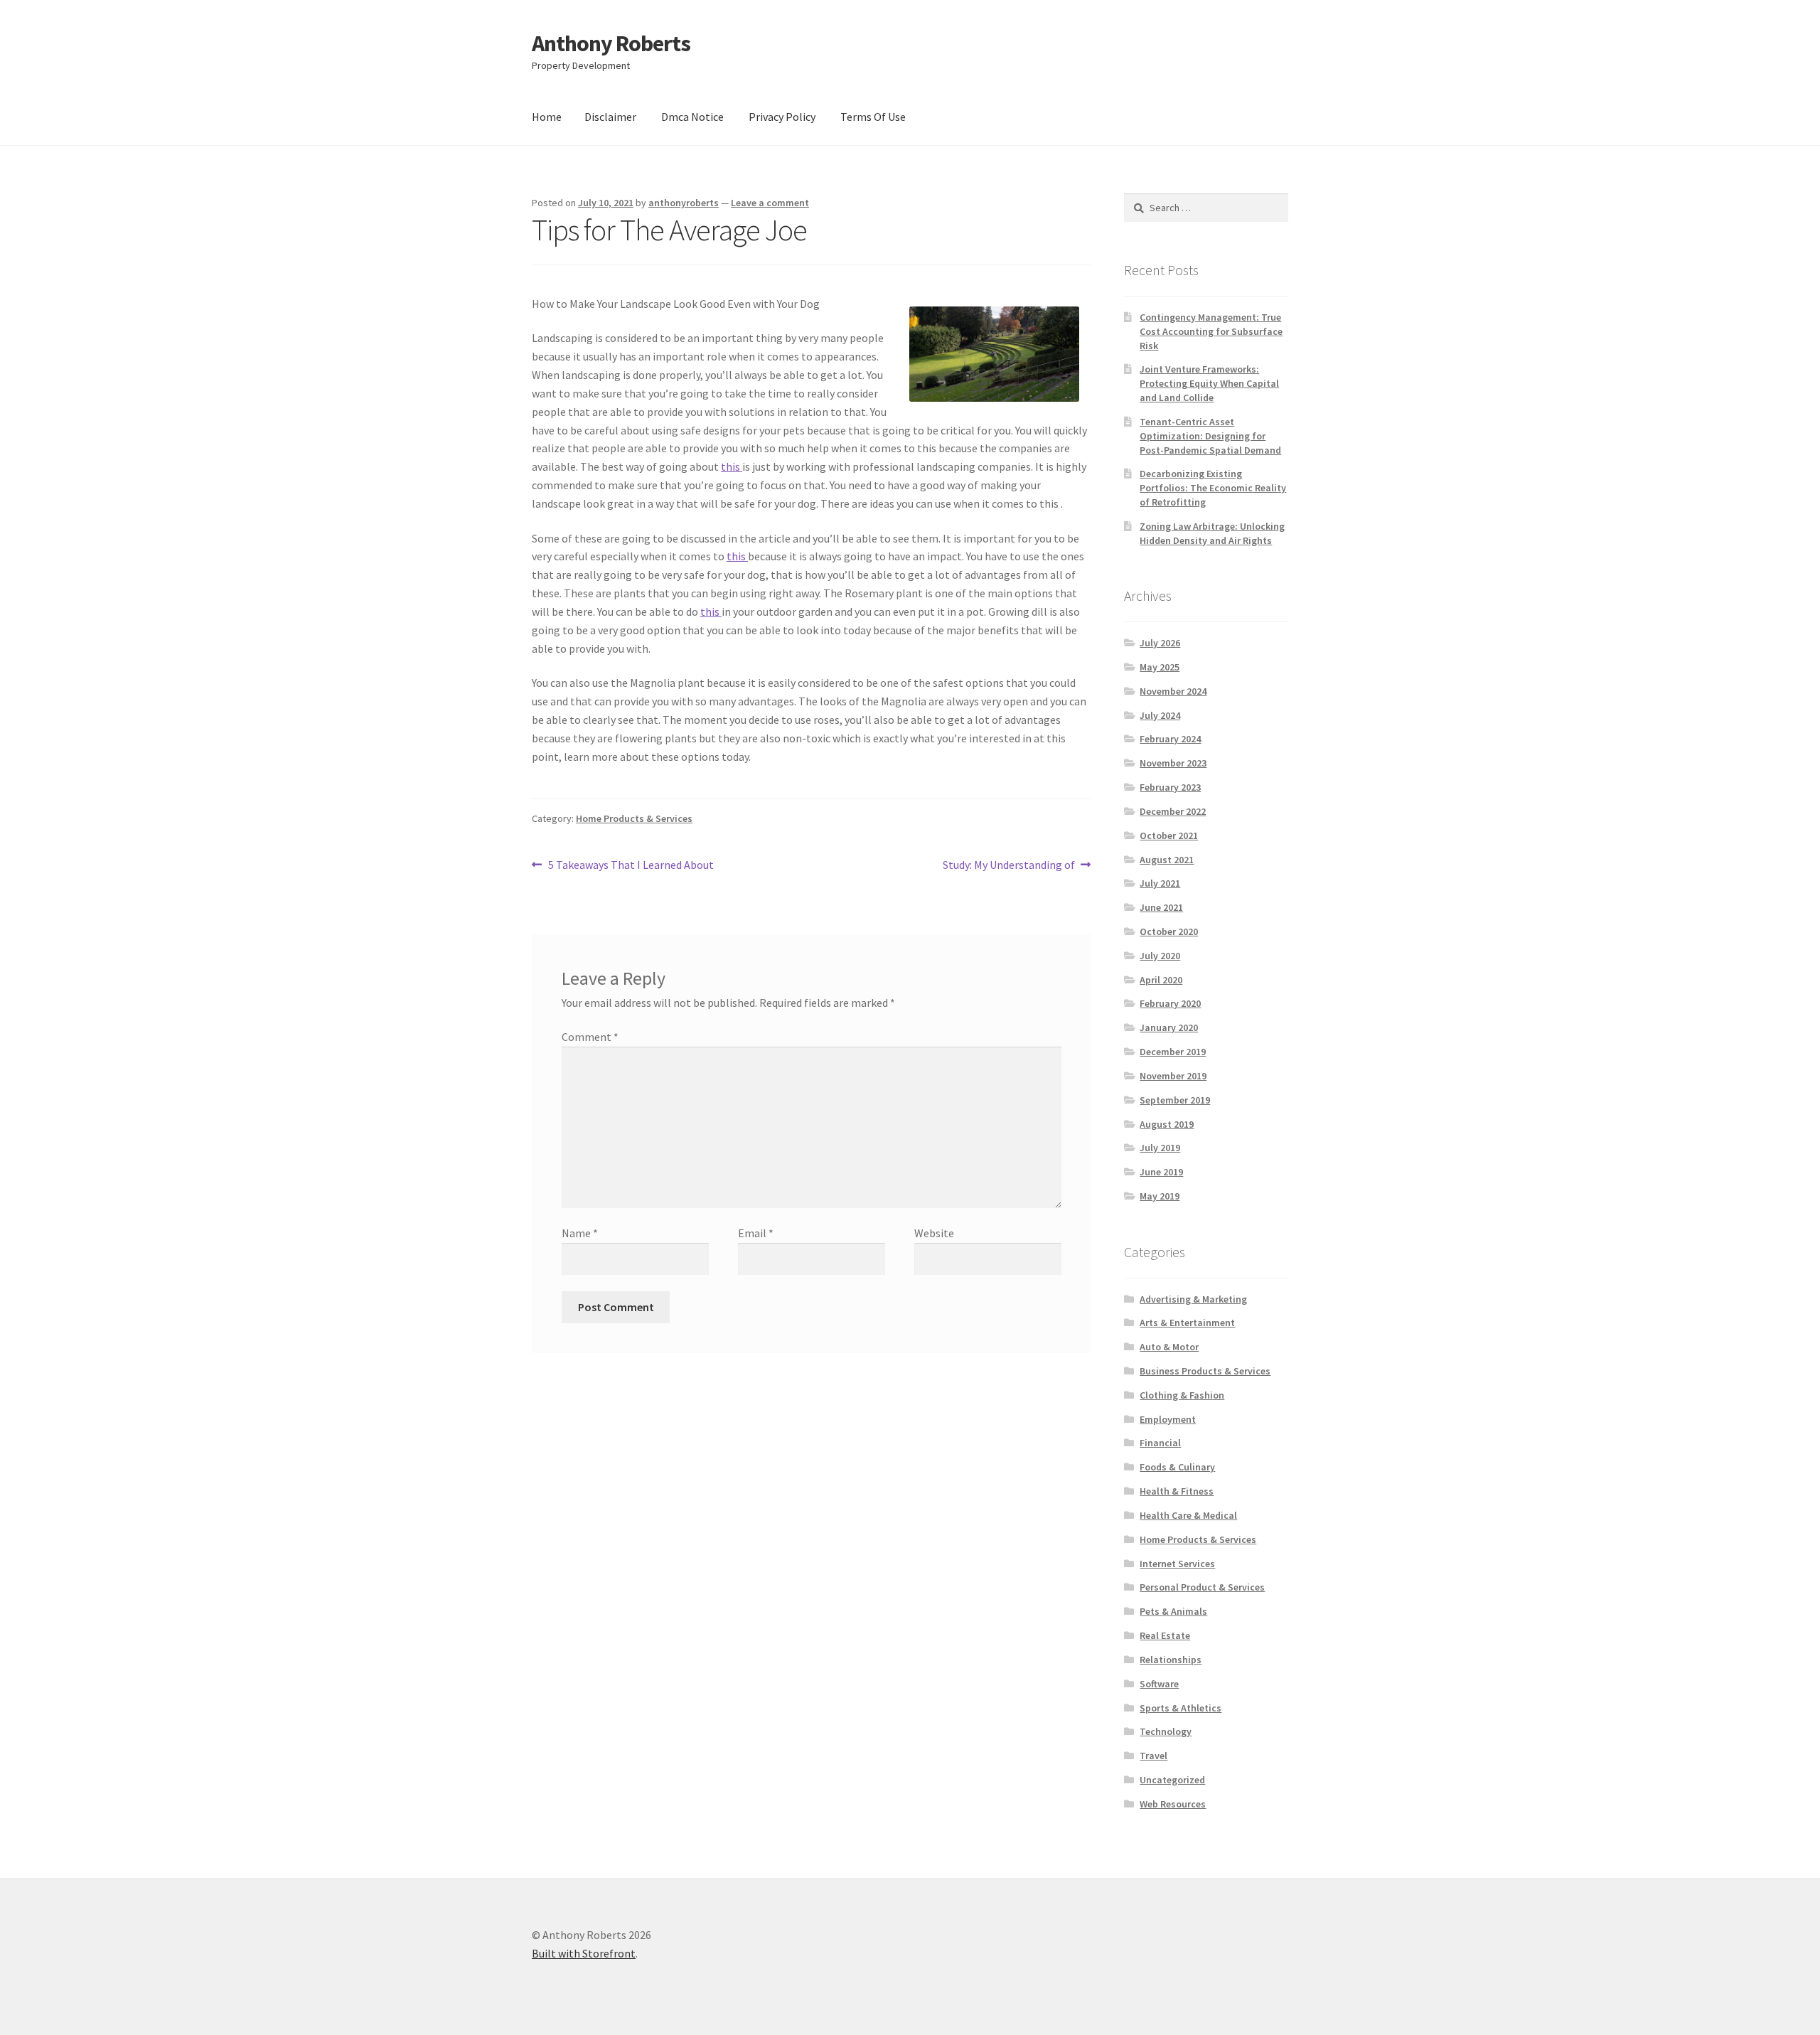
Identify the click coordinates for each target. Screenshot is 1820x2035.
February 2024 (1170, 739)
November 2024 (1173, 691)
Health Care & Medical (1188, 1515)
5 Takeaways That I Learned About (631, 866)
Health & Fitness (1177, 1491)
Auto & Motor (1169, 1347)
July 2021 (1160, 883)
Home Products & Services (634, 818)
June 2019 (1161, 1172)
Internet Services (1177, 1564)
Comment (590, 1037)
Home (547, 117)
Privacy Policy (782, 117)
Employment (1168, 1419)
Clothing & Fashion (1182, 1395)
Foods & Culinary (1177, 1467)
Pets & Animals (1173, 1611)
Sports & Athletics (1181, 1708)
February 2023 (1170, 787)
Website (934, 1233)
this (732, 466)
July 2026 (1160, 643)
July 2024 (1160, 715)
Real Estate (1165, 1635)
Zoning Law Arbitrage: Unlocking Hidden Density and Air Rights (1212, 533)
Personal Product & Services (1202, 1587)
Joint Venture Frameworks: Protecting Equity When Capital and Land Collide (1209, 383)
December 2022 (1173, 811)
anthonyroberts (684, 203)
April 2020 (1161, 980)
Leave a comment (770, 203)
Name (580, 1233)
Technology (1166, 1731)
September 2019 (1175, 1100)
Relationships (1171, 1660)
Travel (1153, 1756)
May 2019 (1160, 1196)
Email (756, 1233)
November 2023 (1173, 763)
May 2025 (1160, 667)
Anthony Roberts (611, 43)
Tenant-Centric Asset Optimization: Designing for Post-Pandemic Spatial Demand (1210, 436)
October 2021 (1169, 835)
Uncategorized (1172, 1780)
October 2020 (1169, 931)
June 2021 (1161, 907)
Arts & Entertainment (1187, 1323)
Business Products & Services (1205, 1371)
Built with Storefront (584, 1953)
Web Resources (1173, 1804)
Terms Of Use (873, 117)
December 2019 (1173, 1052)
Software (1159, 1684)
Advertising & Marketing (1193, 1299)
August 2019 (1167, 1124)
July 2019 (1160, 1148)
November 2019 (1173, 1076)
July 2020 (1160, 956)
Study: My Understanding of (1009, 866)
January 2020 (1169, 1027)
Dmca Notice (692, 117)
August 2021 (1167, 860)
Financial (1160, 1443)
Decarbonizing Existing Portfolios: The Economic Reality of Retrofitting (1213, 488)
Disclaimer (610, 117)
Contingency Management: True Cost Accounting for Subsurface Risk (1211, 331)
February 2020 (1170, 1003)
